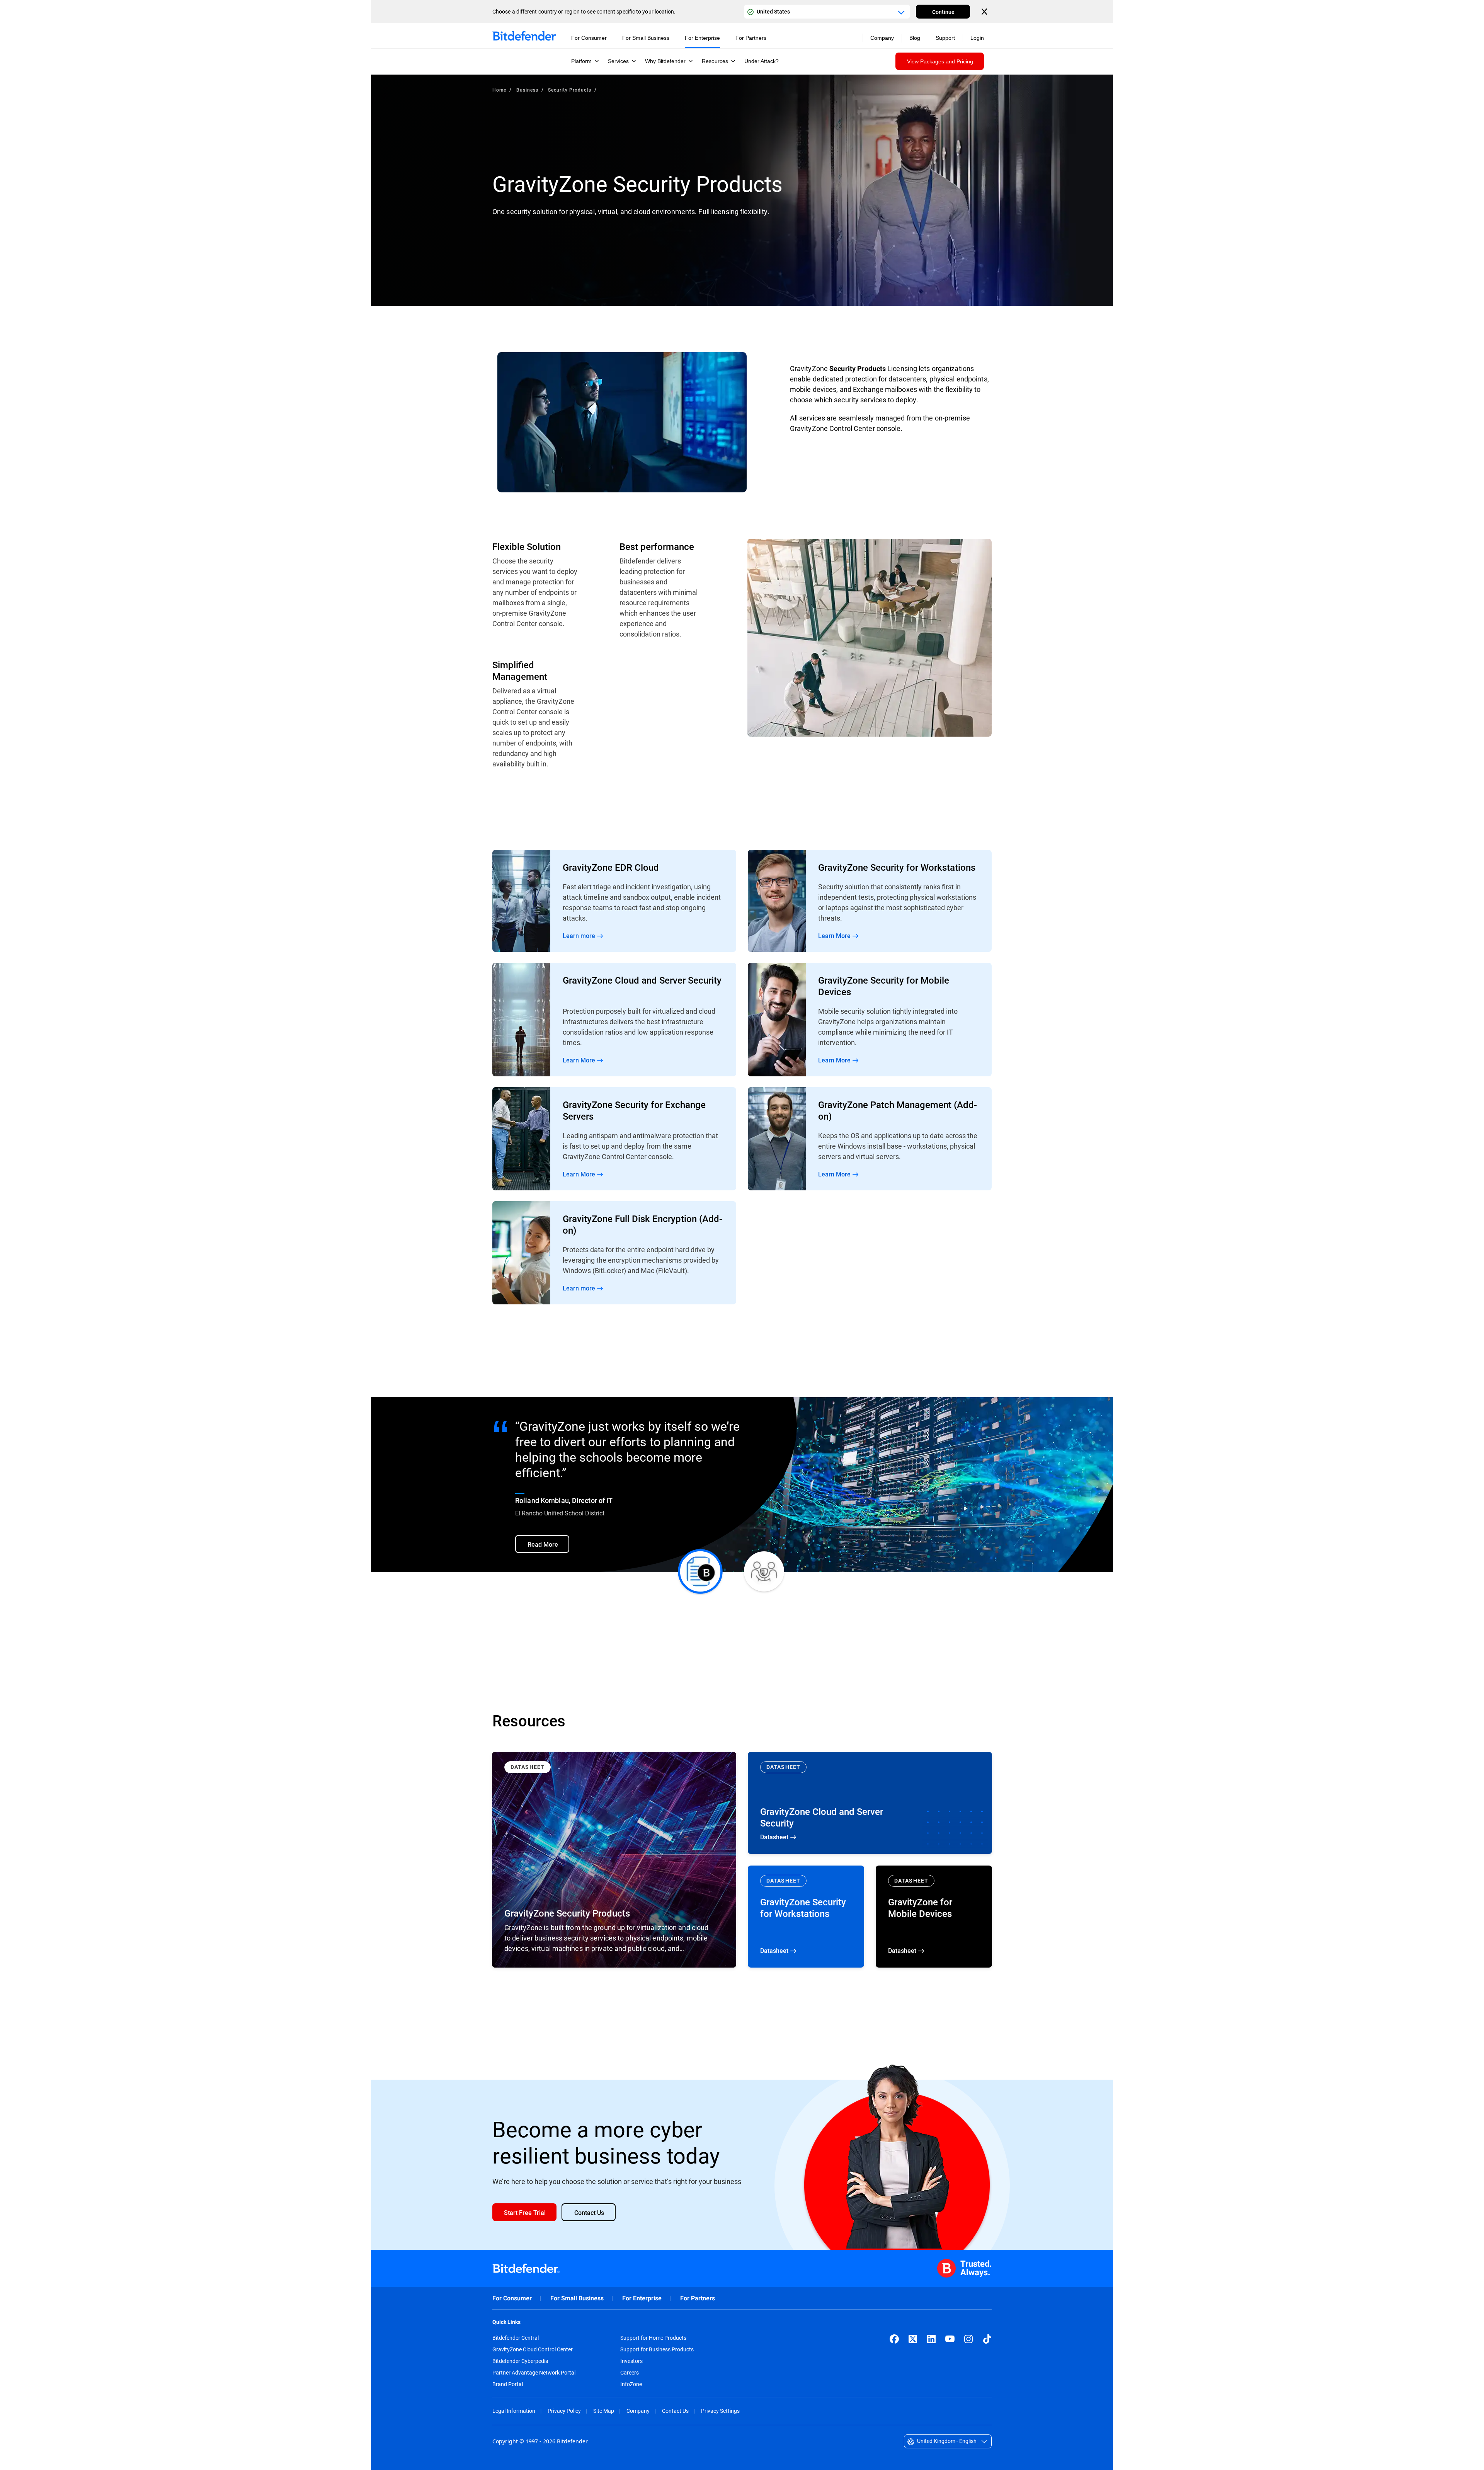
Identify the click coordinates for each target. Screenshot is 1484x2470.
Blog (915, 38)
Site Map (604, 2411)
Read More (614, 901)
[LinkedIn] (931, 2339)
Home (499, 90)
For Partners (698, 2298)
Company (638, 2411)
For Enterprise (642, 2298)
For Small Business (577, 2298)
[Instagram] (968, 2339)
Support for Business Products (657, 2349)
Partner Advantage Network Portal (534, 2373)
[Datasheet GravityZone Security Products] (614, 1860)
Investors (631, 2361)
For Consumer (512, 2298)
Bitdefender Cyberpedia (520, 2361)
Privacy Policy (564, 2411)
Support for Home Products (653, 2338)
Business (527, 90)
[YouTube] (950, 2339)
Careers (630, 2373)
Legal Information (514, 2411)
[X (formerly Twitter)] (913, 2339)
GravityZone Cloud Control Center (533, 2349)
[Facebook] (894, 2339)
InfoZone (631, 2384)
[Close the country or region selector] (985, 12)
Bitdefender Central (516, 2338)
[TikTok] (987, 2339)
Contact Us (675, 2411)
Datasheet (870, 1803)
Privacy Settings (720, 2411)
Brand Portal (508, 2384)
